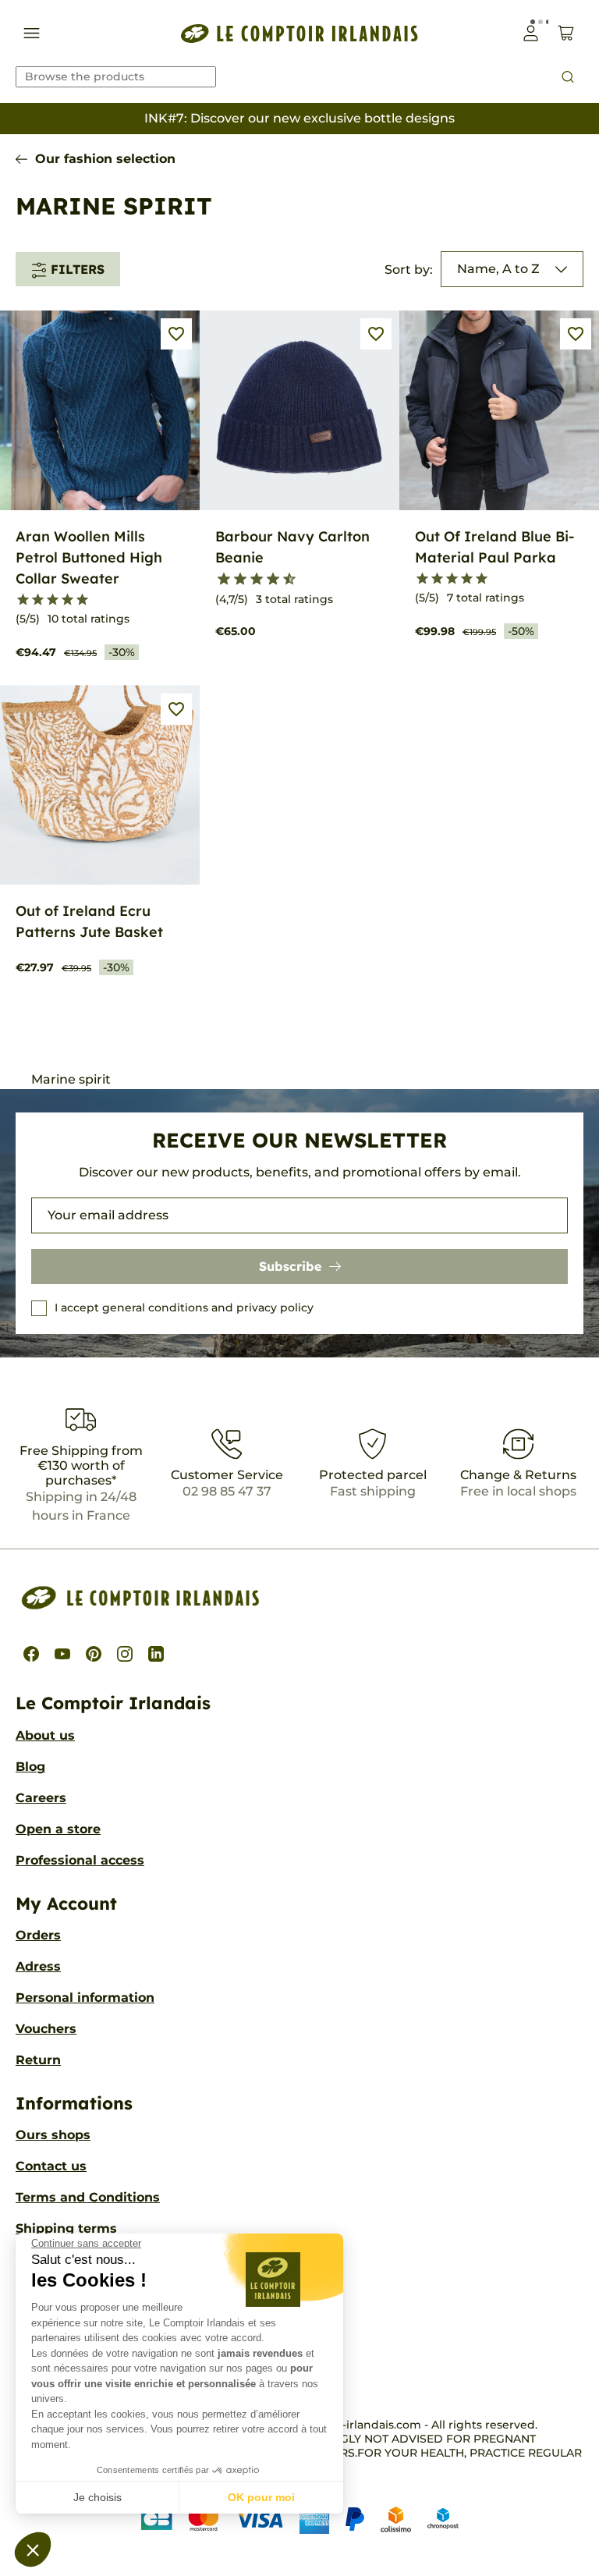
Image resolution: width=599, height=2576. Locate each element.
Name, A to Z (498, 269)
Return (38, 2060)
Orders (38, 1935)
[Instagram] (125, 1654)
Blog (30, 1767)
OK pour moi (261, 2497)
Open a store (58, 1829)
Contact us (51, 2166)
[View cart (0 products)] (566, 33)
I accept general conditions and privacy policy (184, 1308)
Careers (41, 1798)
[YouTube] (62, 1654)
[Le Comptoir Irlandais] (299, 33)
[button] (33, 2549)
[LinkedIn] (156, 1654)
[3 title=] (53, 600)
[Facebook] (31, 1654)
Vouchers (46, 2029)
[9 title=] (283, 580)
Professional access (80, 1860)
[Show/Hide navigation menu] (32, 33)
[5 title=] (82, 600)
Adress (38, 1966)
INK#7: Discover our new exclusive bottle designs (299, 118)
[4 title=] (67, 600)
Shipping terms (66, 2228)
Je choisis (97, 2497)
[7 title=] (266, 580)
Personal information (85, 1998)
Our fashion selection (105, 159)
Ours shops (53, 2135)
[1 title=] (23, 600)
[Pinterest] (94, 1654)
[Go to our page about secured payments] (300, 2519)
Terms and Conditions (88, 2197)
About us (45, 1735)
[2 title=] (38, 600)
